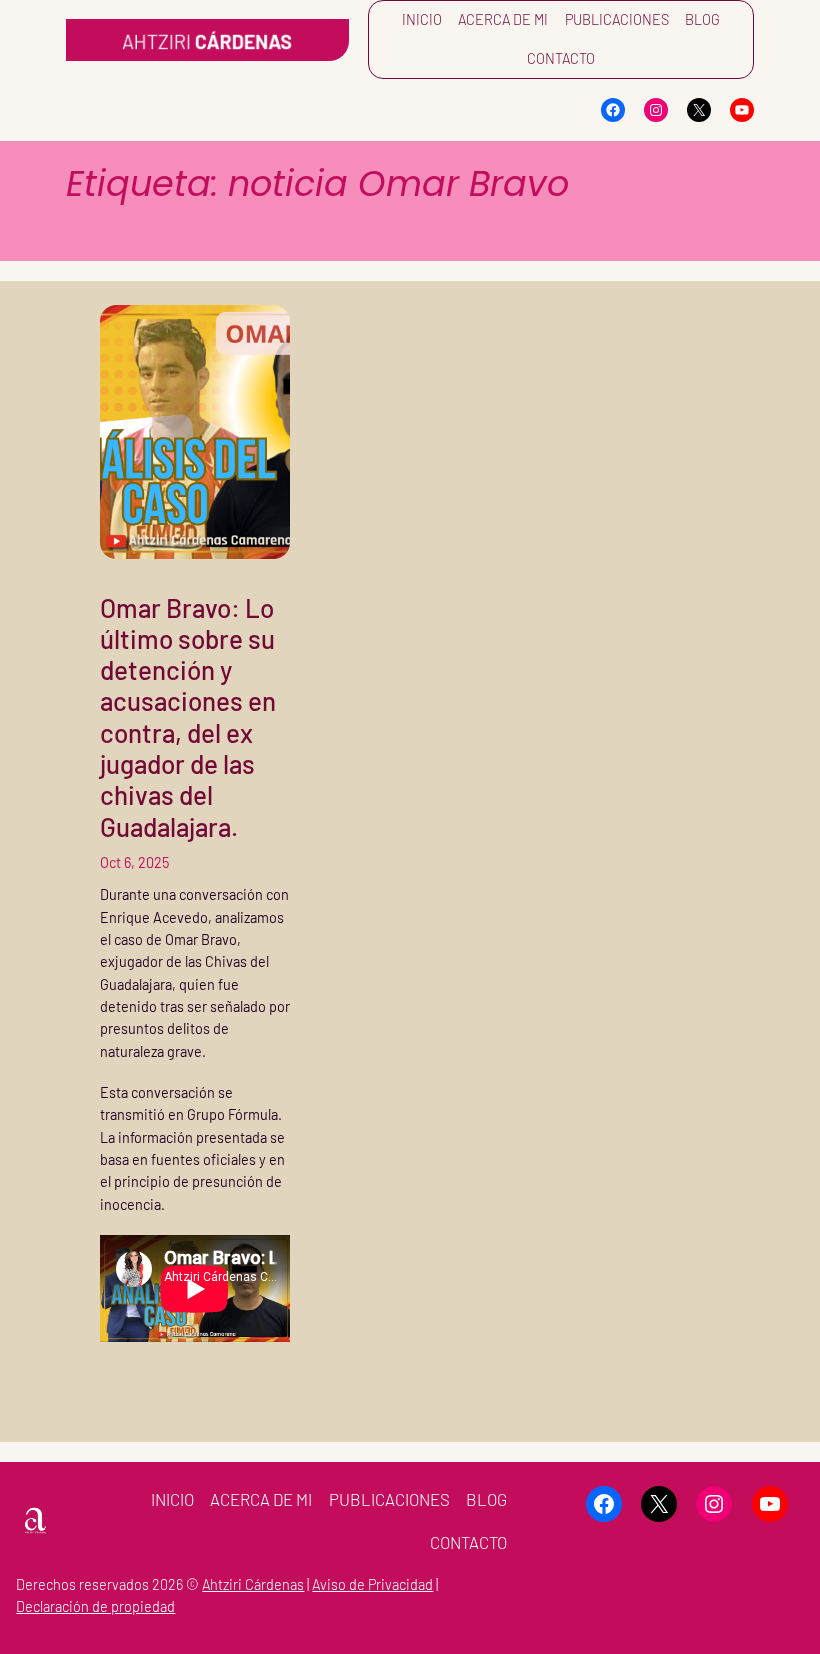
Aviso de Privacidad (372, 1584)
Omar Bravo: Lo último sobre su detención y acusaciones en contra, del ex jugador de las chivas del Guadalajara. (188, 717)
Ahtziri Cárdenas (253, 1584)
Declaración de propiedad (95, 1606)
